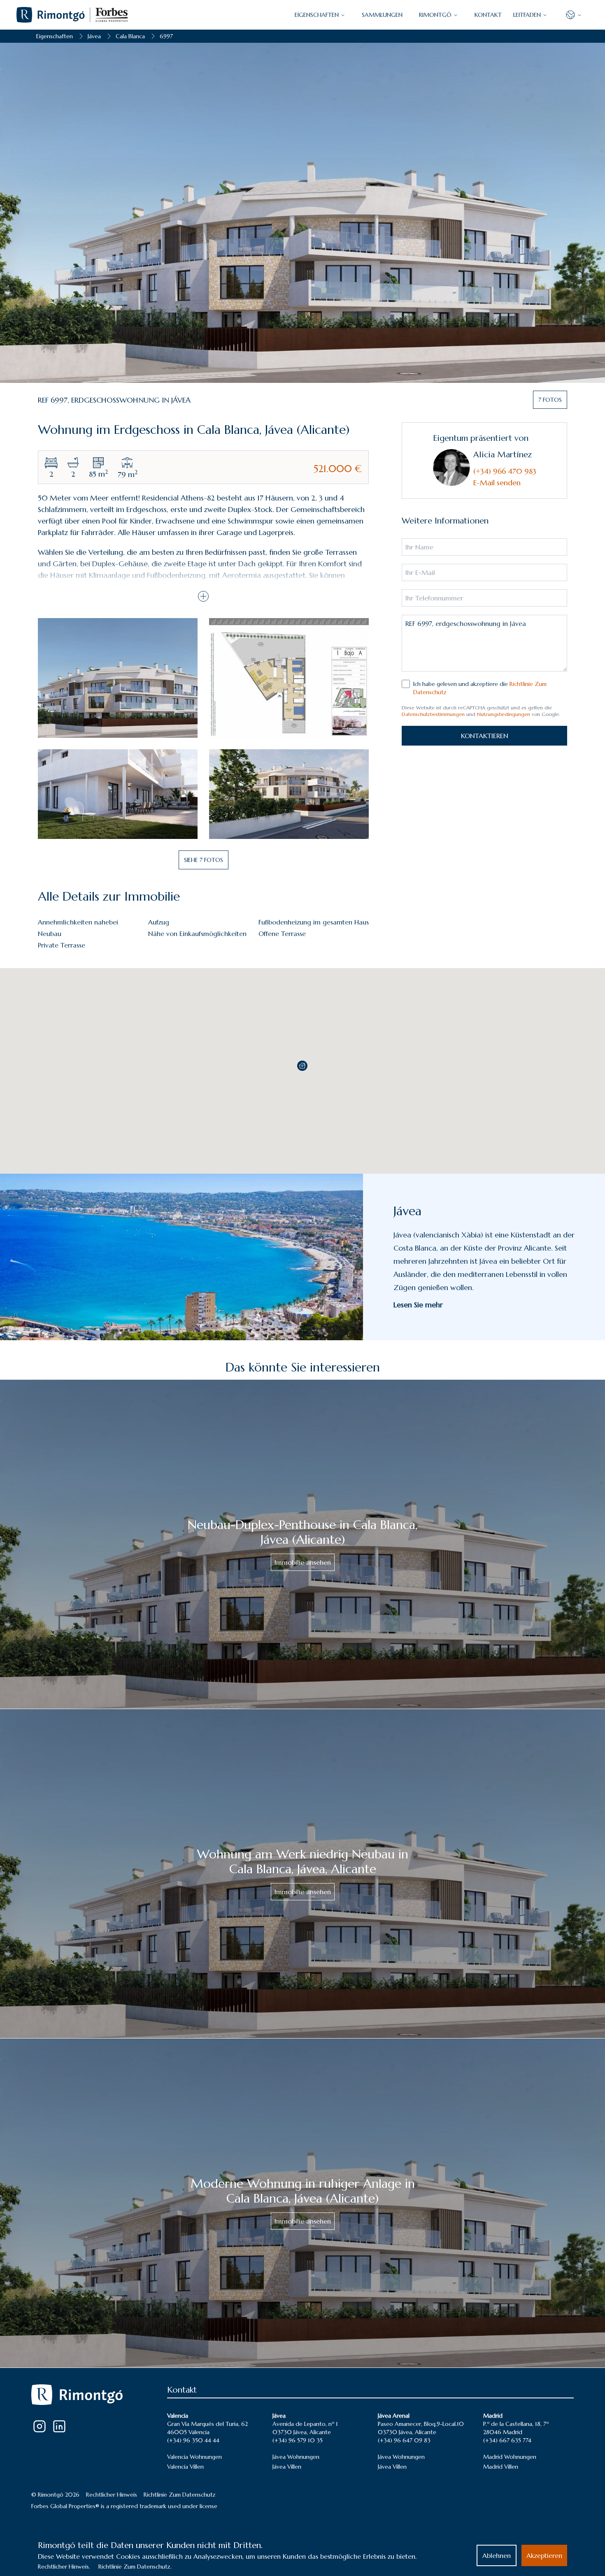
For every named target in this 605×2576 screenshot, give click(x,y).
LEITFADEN (527, 15)
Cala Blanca (130, 36)
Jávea (94, 36)
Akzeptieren (544, 2555)
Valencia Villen (185, 2467)
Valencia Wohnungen (194, 2457)
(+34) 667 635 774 (507, 2440)
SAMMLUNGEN (382, 15)
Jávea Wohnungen (296, 2457)
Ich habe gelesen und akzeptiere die (480, 688)
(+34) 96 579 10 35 (298, 2440)
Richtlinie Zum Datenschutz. (135, 2567)
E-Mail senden (497, 483)
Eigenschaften (55, 36)
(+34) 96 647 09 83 (404, 2440)
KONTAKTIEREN (485, 736)
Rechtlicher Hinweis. (64, 2567)
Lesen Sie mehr (418, 1305)
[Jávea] (181, 1257)
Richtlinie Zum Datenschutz (180, 2495)
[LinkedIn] (59, 2426)
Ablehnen (497, 2555)
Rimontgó (435, 15)
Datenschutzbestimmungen (433, 714)
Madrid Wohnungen (510, 2457)
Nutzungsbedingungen (504, 714)
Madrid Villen (501, 2467)
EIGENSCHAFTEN (317, 15)
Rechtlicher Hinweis (112, 2495)
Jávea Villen (287, 2467)
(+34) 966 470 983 (505, 471)
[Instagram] (40, 2426)
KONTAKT (488, 15)
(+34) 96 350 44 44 (193, 2440)
